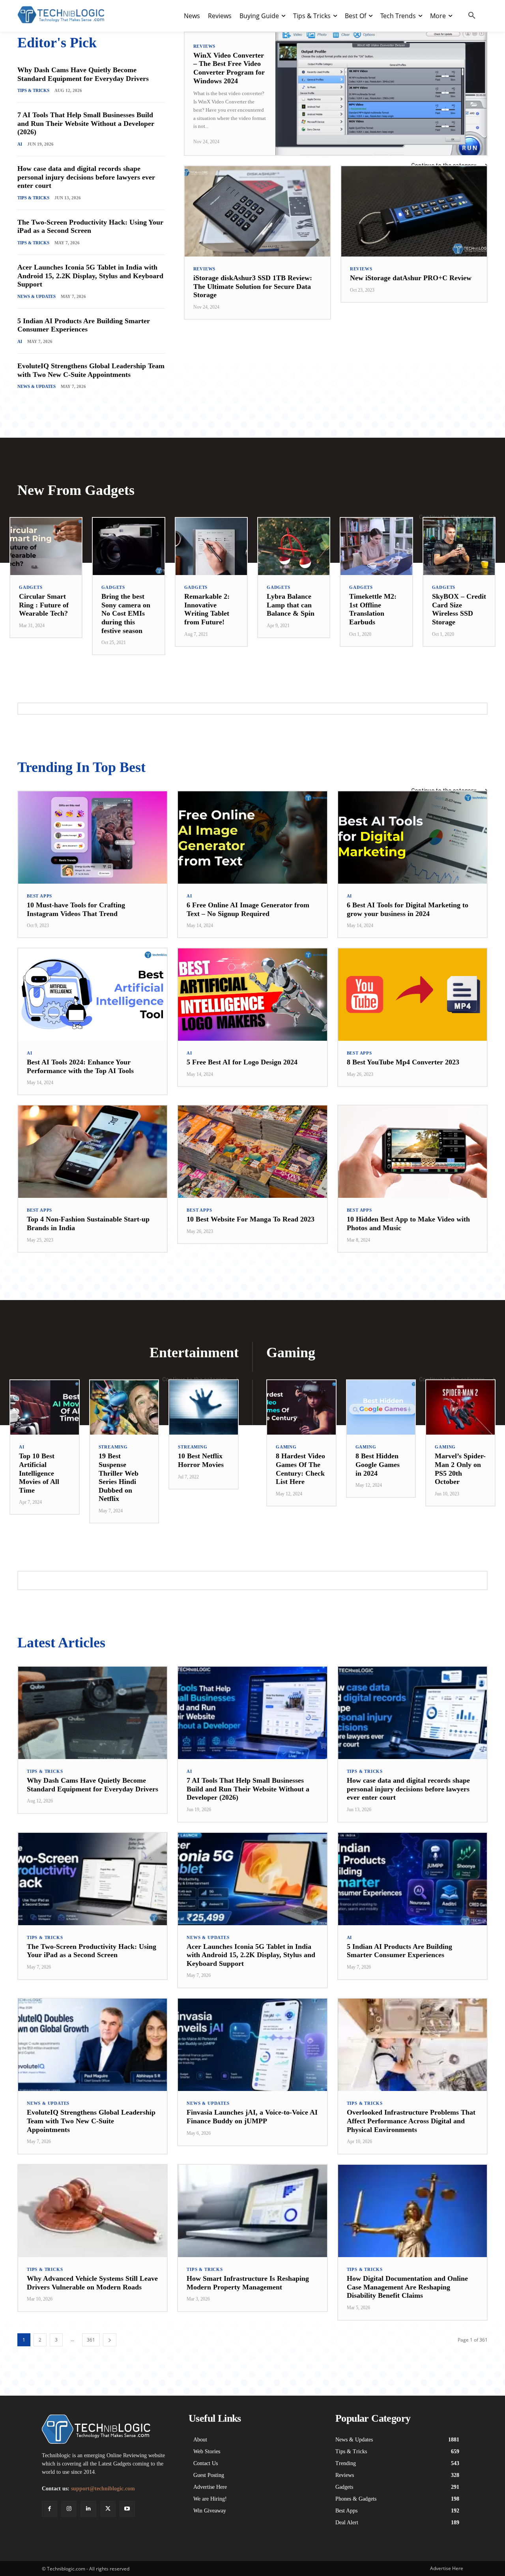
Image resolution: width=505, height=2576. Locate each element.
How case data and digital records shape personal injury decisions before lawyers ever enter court (86, 177)
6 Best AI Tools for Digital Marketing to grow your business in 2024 (408, 909)
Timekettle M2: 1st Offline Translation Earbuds (373, 609)
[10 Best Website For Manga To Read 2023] (252, 1152)
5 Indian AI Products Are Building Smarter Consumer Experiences (84, 325)
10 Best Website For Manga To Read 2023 (251, 1219)
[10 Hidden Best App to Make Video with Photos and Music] (412, 1152)
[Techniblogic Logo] (61, 15)
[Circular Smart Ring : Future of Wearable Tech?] (46, 546)
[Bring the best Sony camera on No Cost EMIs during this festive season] (128, 546)
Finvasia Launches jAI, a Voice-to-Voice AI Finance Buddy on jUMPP (252, 2117)
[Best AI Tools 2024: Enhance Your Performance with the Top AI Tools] (93, 995)
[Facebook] (50, 2509)
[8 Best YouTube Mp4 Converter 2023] (412, 995)
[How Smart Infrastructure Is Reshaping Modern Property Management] (252, 2211)
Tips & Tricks (33, 90)
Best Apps (39, 896)
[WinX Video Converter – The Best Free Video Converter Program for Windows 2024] (381, 94)
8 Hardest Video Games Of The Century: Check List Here (300, 1469)
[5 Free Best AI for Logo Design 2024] (252, 995)
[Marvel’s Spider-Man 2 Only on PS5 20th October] (460, 1408)
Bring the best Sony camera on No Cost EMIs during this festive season (126, 613)
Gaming (286, 1447)
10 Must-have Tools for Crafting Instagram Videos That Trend (76, 909)
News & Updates (36, 296)
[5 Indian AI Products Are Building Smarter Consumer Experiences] (412, 1879)
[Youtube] (127, 2509)
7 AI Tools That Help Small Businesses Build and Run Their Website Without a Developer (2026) (86, 123)
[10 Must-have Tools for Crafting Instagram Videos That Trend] (93, 837)
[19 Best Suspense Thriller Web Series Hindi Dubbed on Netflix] (124, 1408)
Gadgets (31, 587)
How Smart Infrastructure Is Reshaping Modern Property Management (248, 2283)
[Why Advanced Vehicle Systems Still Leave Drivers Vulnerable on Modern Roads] (93, 2211)
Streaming (113, 1447)
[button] (472, 16)
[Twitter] (108, 2509)
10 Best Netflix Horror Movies (201, 1460)
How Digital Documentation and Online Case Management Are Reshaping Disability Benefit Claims (407, 2287)
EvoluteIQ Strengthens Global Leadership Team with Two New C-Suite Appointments (91, 370)
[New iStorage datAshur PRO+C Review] (414, 211)
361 (91, 2340)
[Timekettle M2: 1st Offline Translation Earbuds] (376, 546)
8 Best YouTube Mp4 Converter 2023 (403, 1062)
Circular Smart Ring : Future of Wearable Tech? (44, 605)
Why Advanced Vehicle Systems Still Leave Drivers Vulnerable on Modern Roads (92, 2283)
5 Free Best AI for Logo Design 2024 (242, 1062)
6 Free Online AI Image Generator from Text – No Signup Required (248, 909)
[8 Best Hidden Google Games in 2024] (381, 1408)
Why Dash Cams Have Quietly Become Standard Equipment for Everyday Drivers (83, 74)
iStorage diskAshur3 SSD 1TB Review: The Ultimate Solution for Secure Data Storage (253, 286)
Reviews (205, 46)
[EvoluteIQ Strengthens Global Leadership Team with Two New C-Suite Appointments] (93, 2045)
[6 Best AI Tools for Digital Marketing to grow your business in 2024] (412, 837)
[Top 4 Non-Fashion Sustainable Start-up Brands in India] (93, 1152)
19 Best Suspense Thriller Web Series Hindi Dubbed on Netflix (119, 1477)
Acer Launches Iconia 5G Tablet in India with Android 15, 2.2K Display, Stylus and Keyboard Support (90, 276)
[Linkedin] (88, 2509)
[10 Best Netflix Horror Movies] (204, 1408)
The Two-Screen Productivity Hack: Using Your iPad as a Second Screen (90, 227)
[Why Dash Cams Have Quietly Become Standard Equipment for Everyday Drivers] (93, 1713)
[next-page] (110, 2340)
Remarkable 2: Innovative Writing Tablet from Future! (207, 609)
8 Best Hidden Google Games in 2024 (378, 1464)
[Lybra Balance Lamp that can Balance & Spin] (294, 546)
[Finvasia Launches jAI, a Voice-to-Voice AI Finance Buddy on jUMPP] (252, 2045)
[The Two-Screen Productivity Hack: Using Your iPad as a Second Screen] (93, 1879)
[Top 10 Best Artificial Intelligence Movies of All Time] (45, 1408)
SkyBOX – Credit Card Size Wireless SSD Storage (459, 609)
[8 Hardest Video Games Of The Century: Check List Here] (301, 1408)
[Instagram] (69, 2509)
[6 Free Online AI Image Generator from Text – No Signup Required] (252, 837)
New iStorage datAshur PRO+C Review (411, 278)
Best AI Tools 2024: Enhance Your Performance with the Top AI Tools (80, 1066)
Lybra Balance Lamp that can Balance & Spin (291, 605)
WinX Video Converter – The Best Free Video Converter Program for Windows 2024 (229, 68)
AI (20, 144)
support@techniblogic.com (103, 2489)
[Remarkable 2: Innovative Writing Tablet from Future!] (211, 546)
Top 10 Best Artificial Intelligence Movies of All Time (39, 1473)
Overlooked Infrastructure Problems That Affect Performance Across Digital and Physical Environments (411, 2121)
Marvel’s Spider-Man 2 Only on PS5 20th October (460, 1469)
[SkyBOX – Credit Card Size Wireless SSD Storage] (459, 546)
